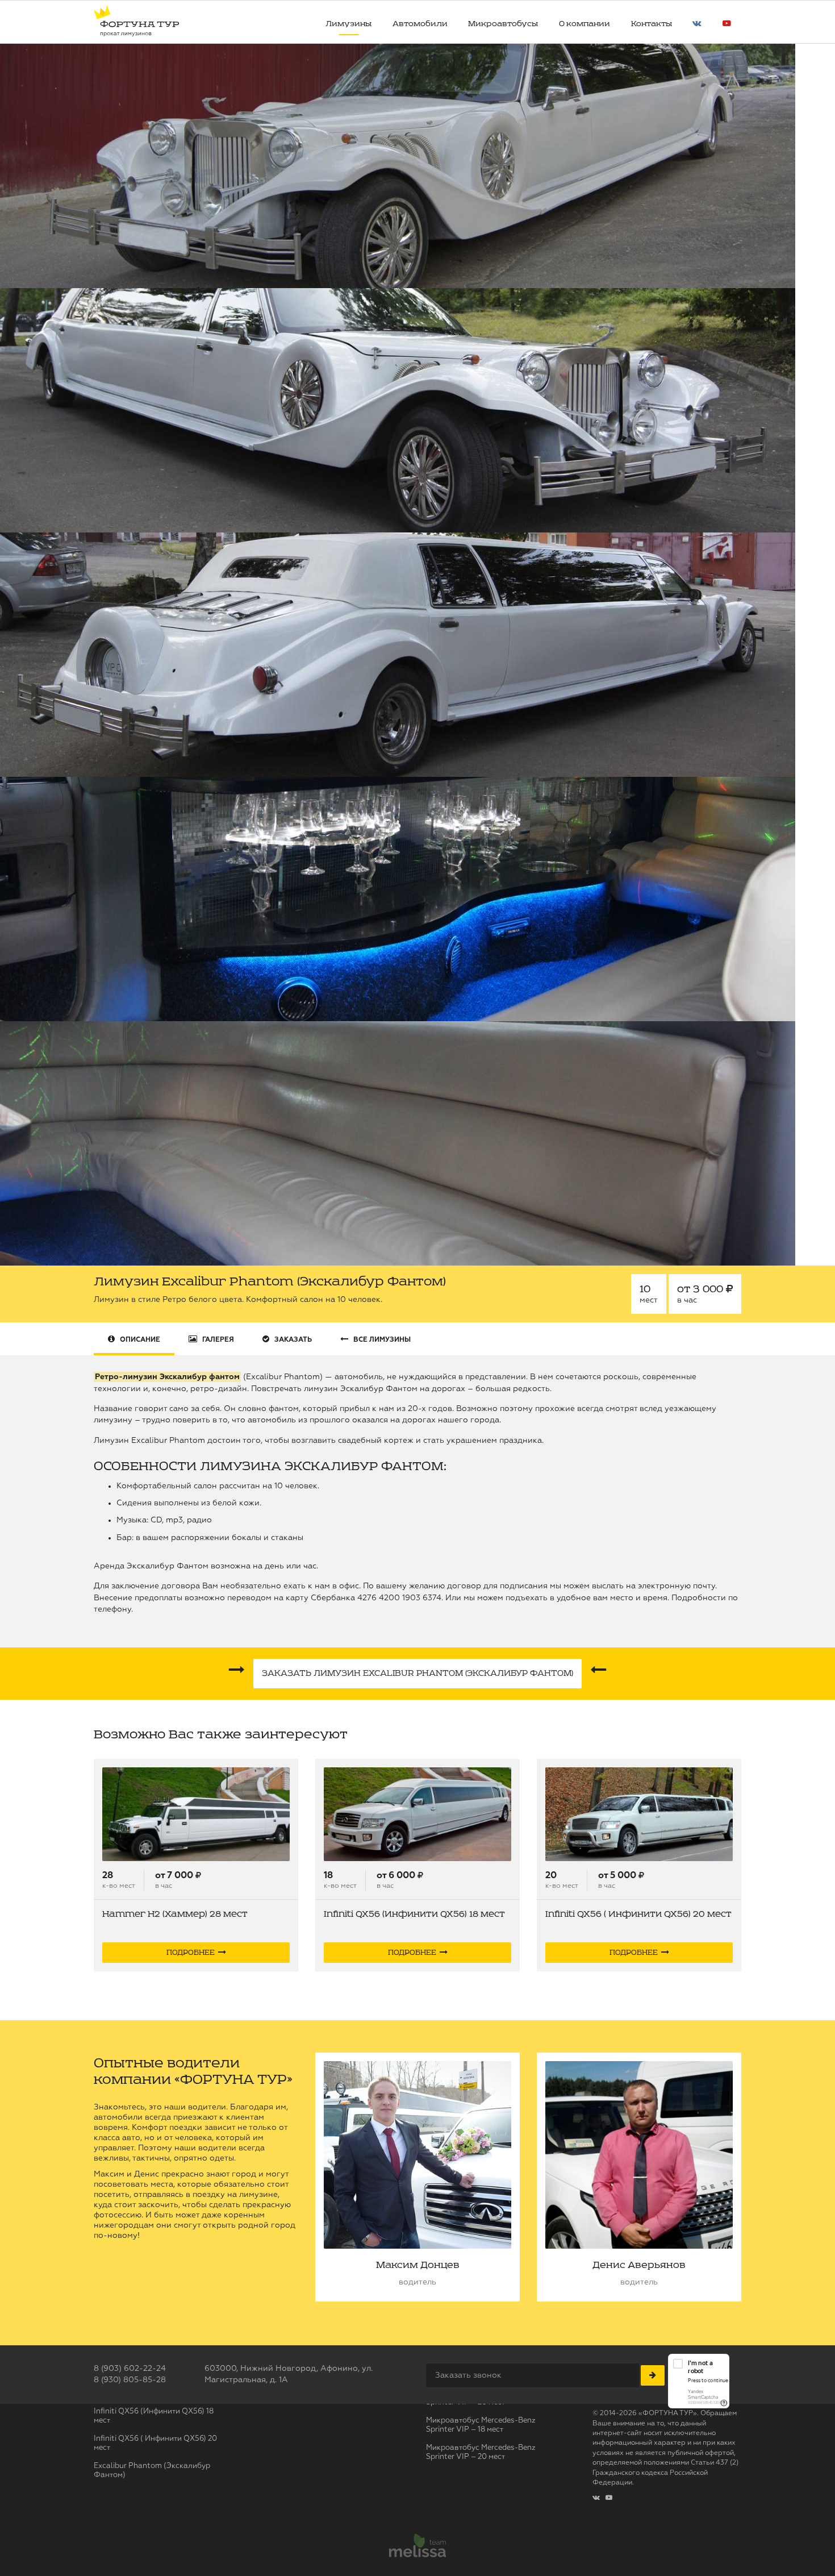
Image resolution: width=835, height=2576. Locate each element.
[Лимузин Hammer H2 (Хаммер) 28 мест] (196, 1814)
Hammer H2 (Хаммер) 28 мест (175, 1914)
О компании (584, 24)
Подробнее (191, 1953)
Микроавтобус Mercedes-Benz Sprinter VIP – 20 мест (481, 2452)
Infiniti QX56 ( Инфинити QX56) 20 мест (638, 1914)
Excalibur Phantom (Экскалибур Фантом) (152, 2471)
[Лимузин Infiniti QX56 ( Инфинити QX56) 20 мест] (639, 1814)
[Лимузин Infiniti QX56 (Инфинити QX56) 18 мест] (417, 1814)
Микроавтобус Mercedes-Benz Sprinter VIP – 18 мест (481, 2425)
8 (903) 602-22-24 (130, 2369)
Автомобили (420, 24)
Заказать (417, 1673)
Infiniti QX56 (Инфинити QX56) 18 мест (414, 1914)
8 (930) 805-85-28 (130, 2380)
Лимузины (348, 24)
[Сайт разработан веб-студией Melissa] (417, 2547)
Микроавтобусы (503, 24)
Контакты (652, 24)
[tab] (134, 1339)
